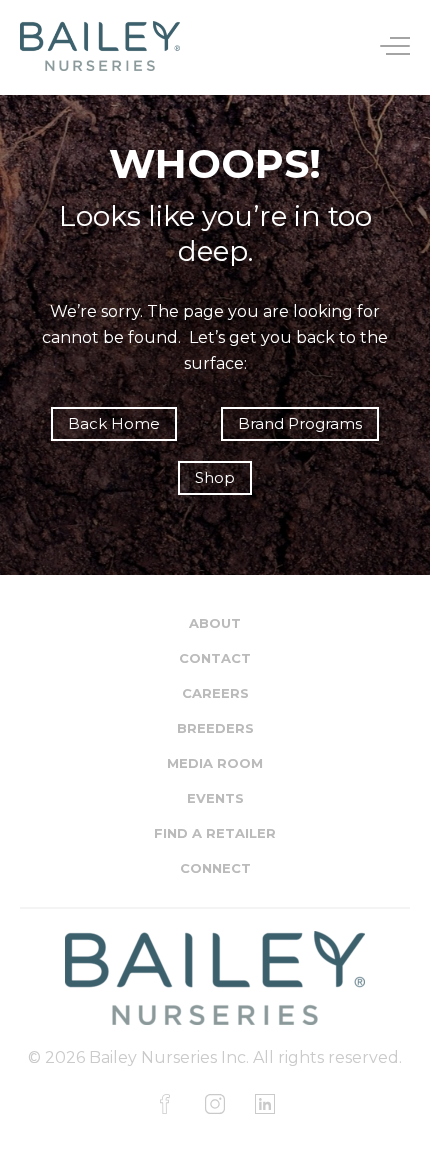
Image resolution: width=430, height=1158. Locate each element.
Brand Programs (300, 423)
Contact (215, 658)
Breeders (215, 728)
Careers (215, 693)
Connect (215, 868)
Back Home (114, 423)
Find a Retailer (215, 833)
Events (215, 798)
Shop (215, 477)
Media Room (215, 763)
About (215, 623)
